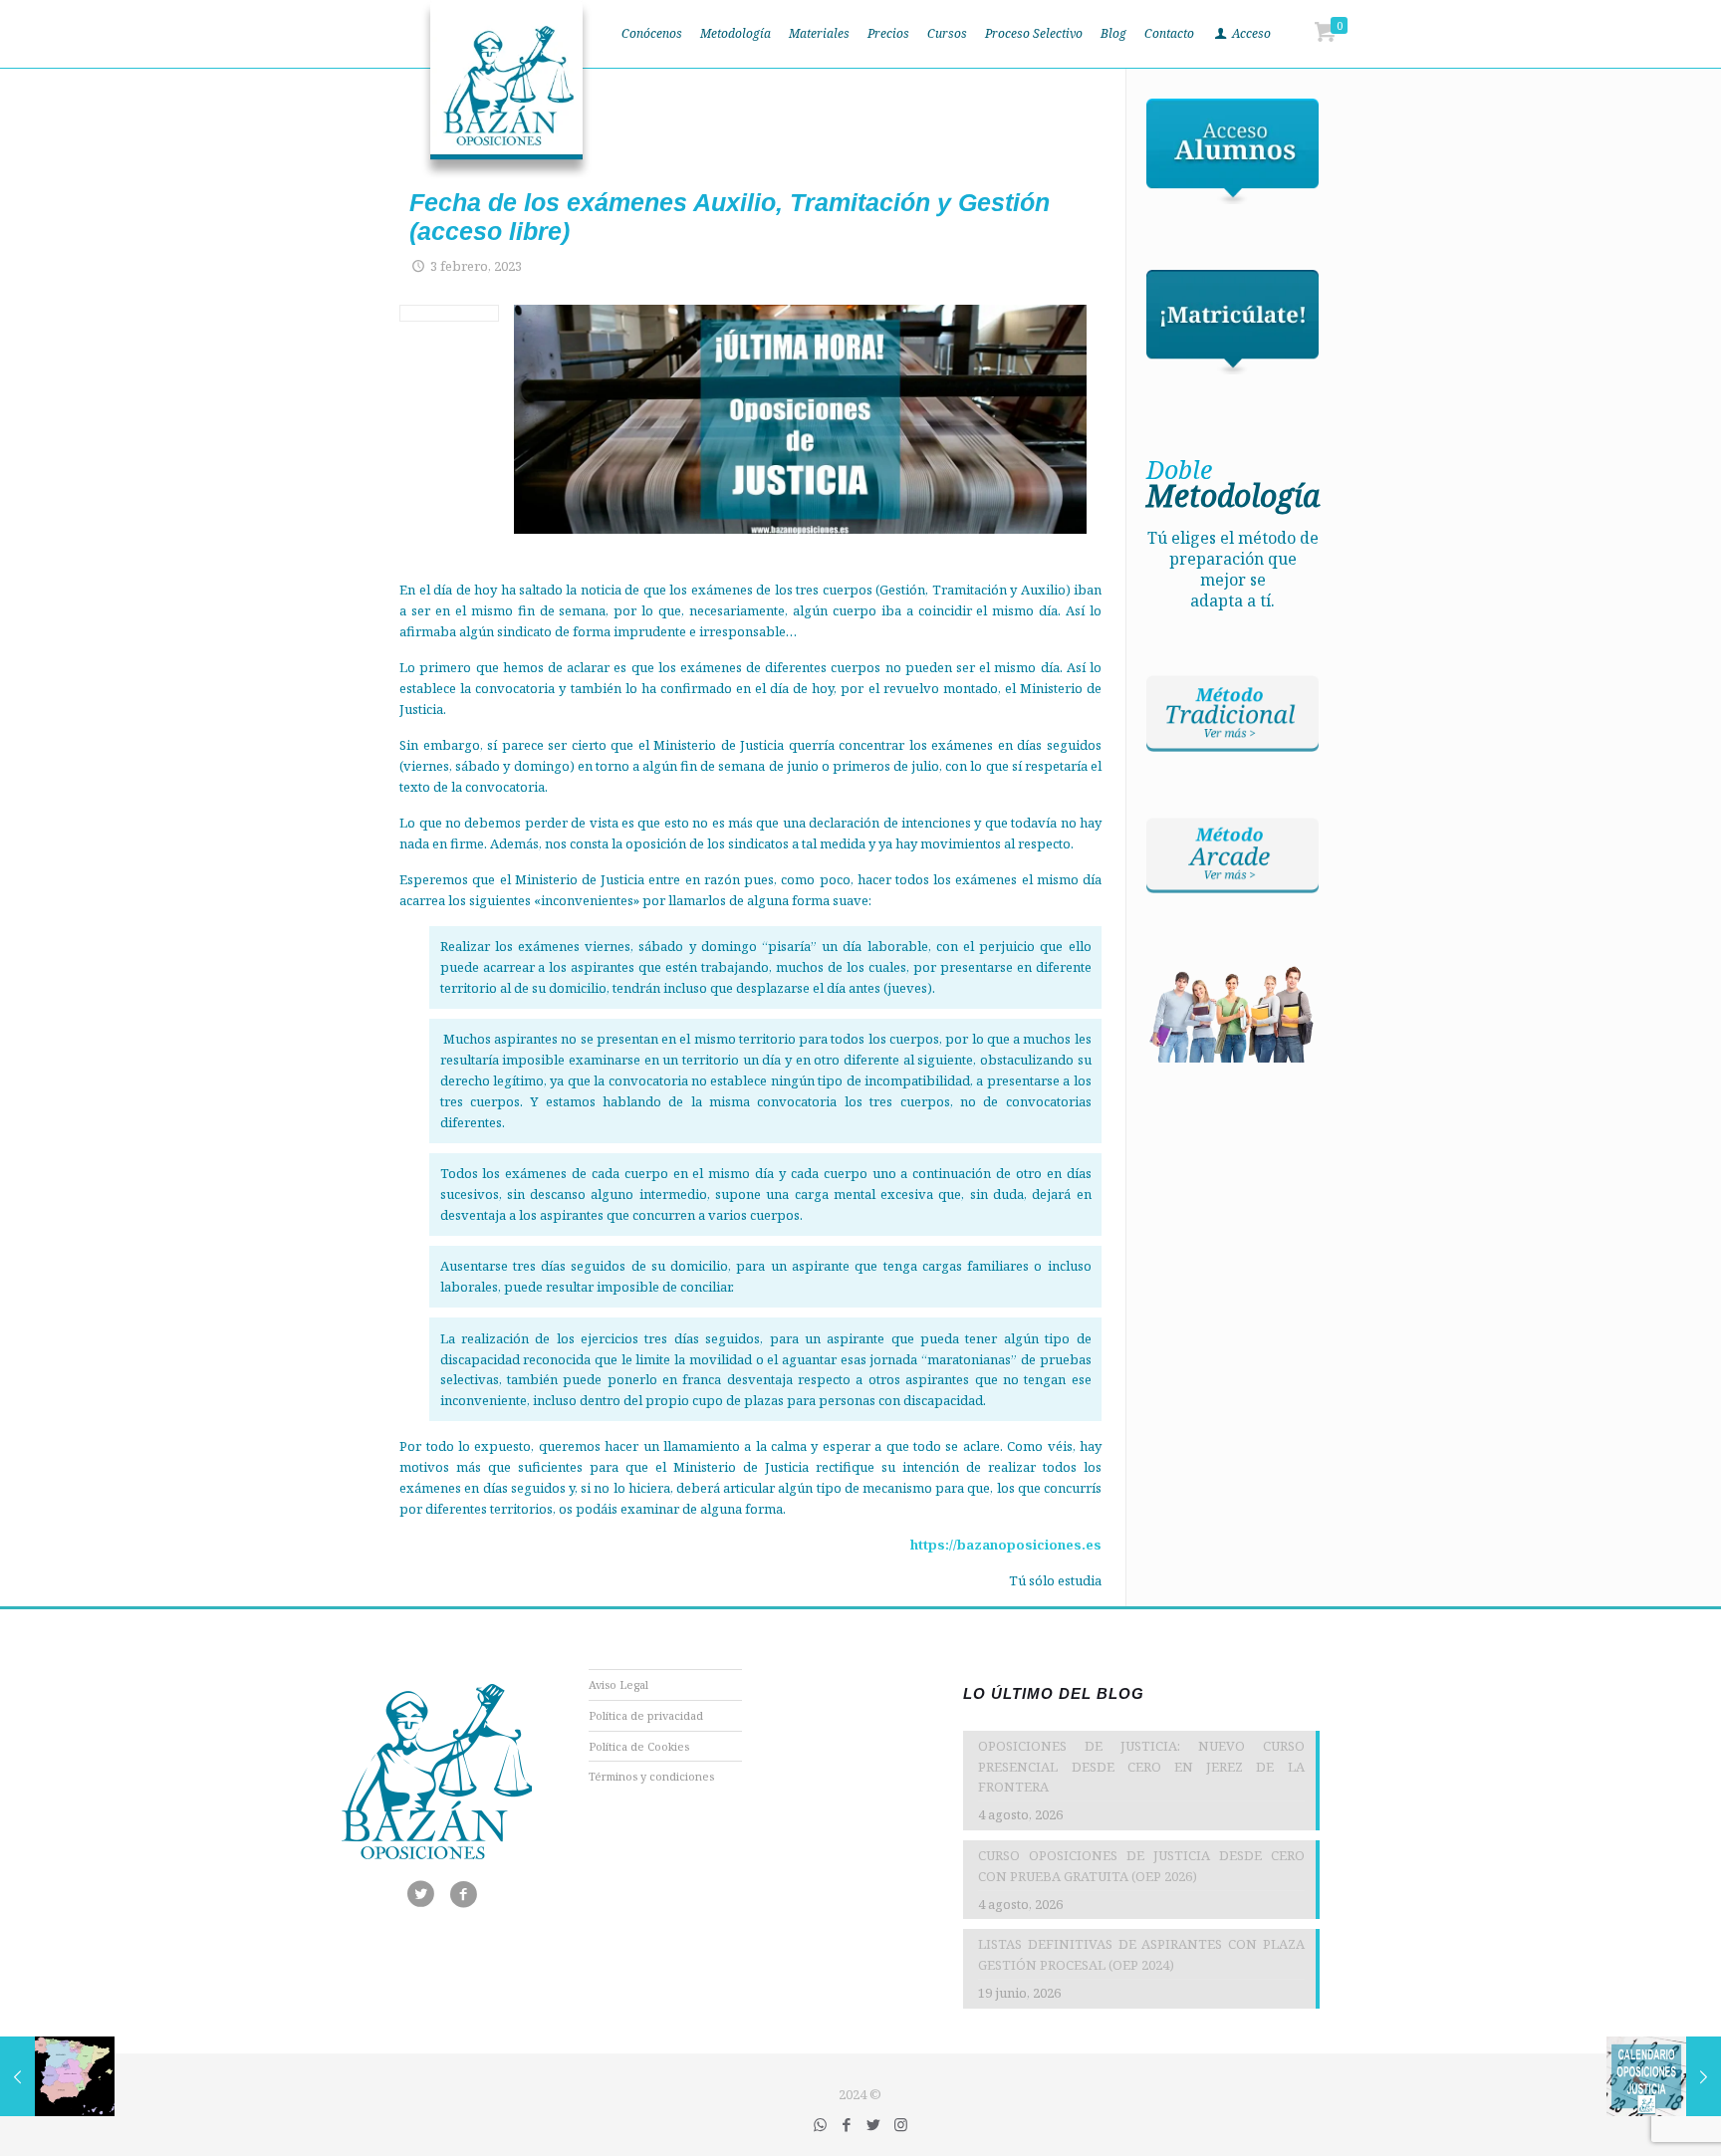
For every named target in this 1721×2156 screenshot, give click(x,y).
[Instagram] (901, 2124)
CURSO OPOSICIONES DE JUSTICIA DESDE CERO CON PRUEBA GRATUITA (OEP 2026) (1141, 1866)
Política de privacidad (646, 1715)
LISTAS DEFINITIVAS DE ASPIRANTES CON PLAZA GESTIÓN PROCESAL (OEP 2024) (1141, 1954)
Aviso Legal (618, 1684)
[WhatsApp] (820, 2124)
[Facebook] (847, 2124)
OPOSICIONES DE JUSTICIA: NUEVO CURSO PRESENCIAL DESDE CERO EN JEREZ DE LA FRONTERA (1141, 1767)
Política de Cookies (639, 1746)
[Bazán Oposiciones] (506, 90)
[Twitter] (874, 2124)
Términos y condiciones (651, 1776)
